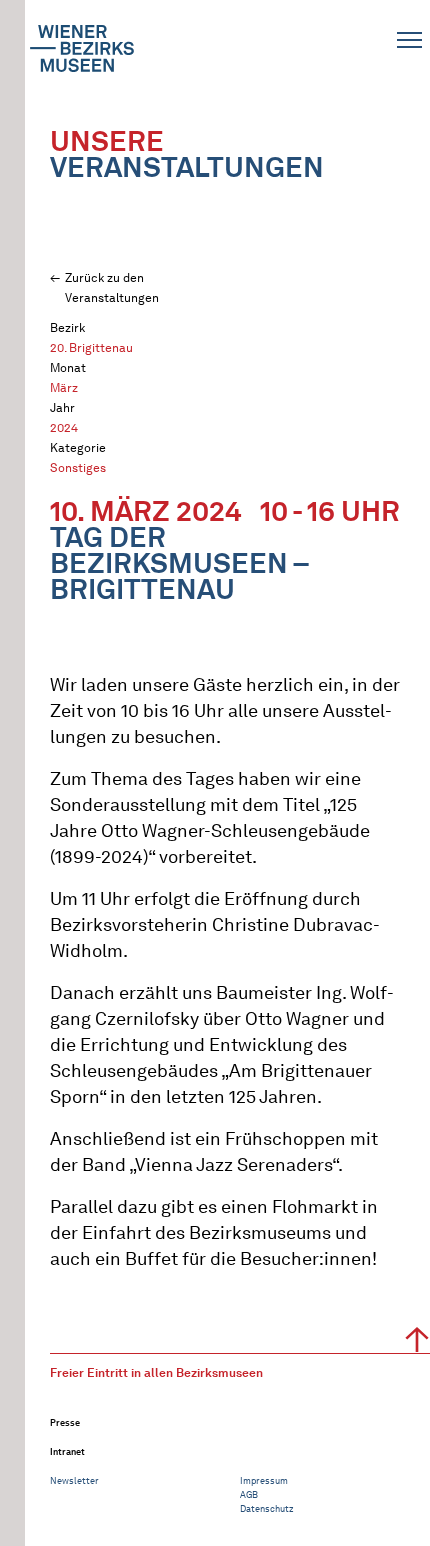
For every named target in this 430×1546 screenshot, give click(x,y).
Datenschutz (267, 1508)
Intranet (67, 1451)
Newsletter (74, 1480)
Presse (65, 1422)
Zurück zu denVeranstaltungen (112, 287)
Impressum (264, 1480)
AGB (249, 1494)
